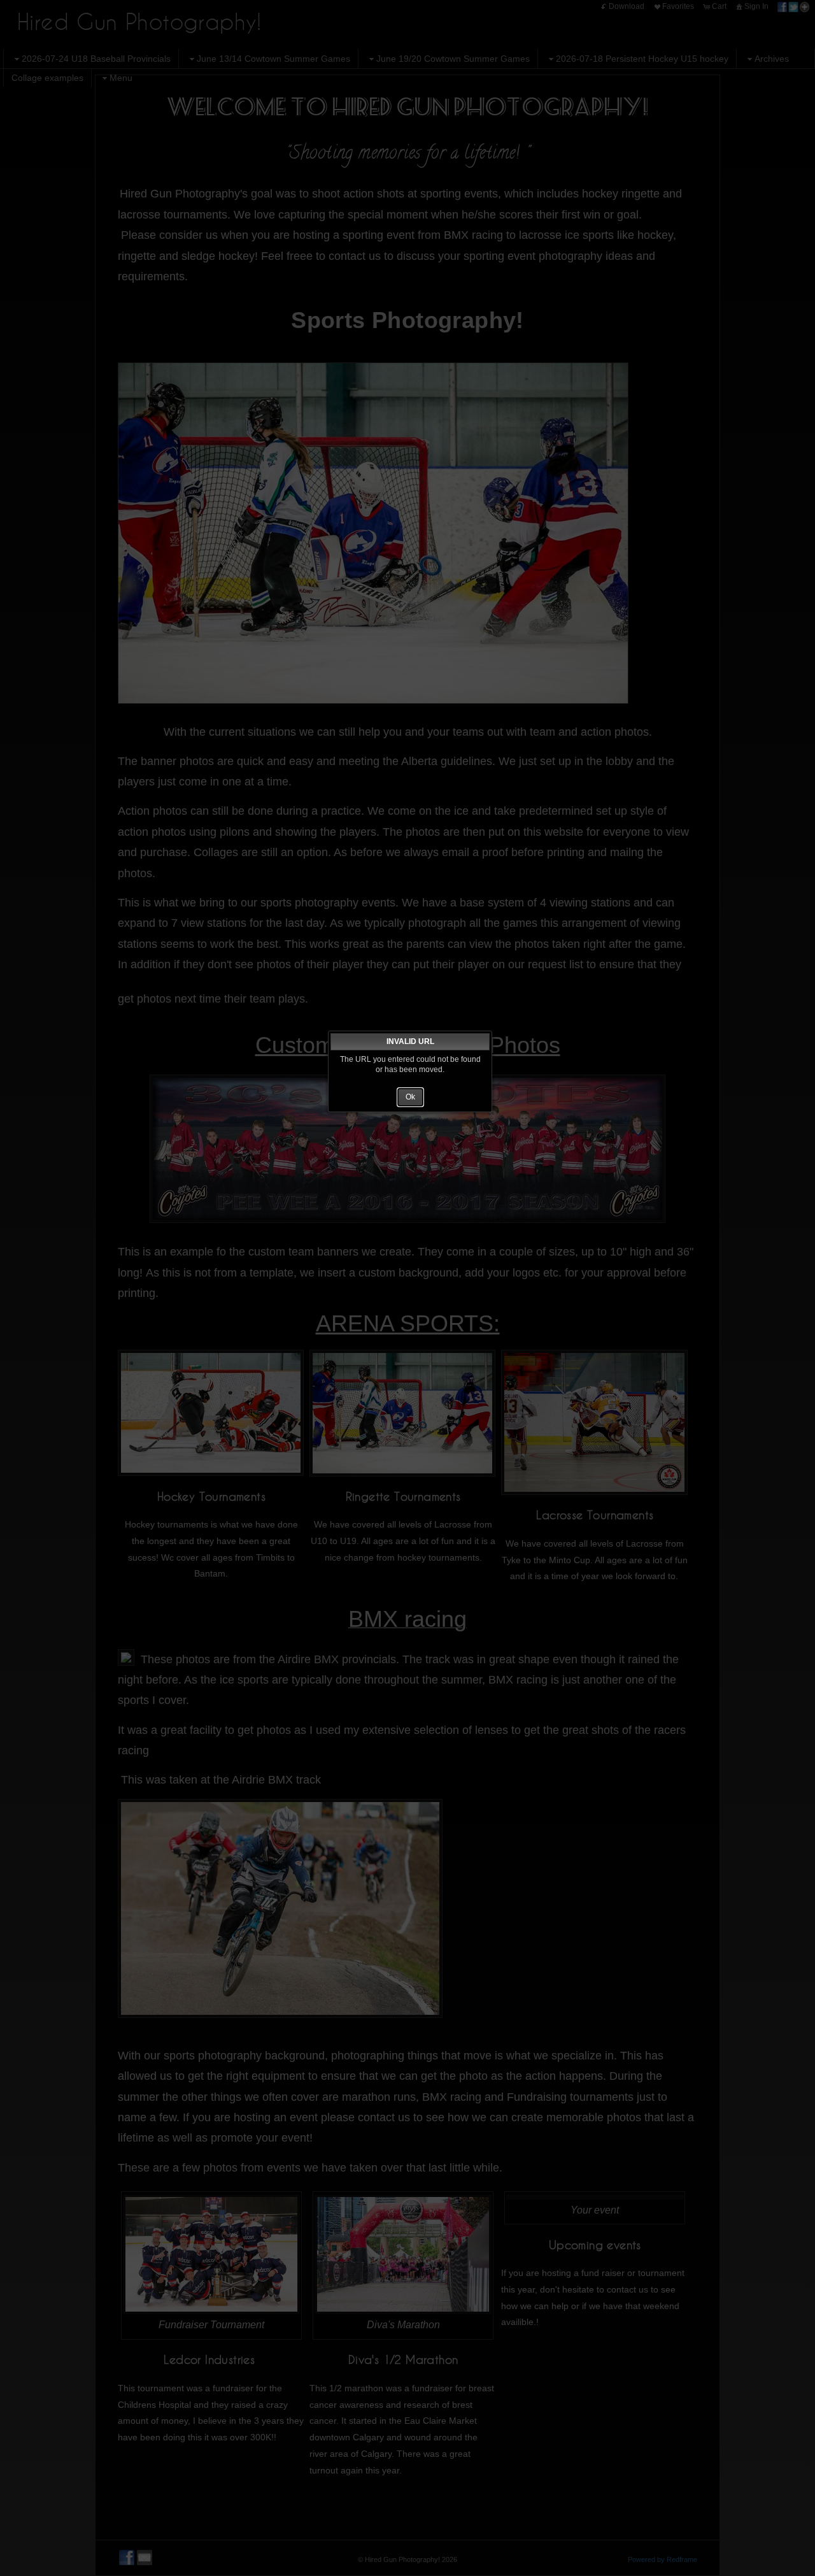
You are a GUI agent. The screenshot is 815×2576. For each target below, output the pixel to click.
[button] (410, 1097)
